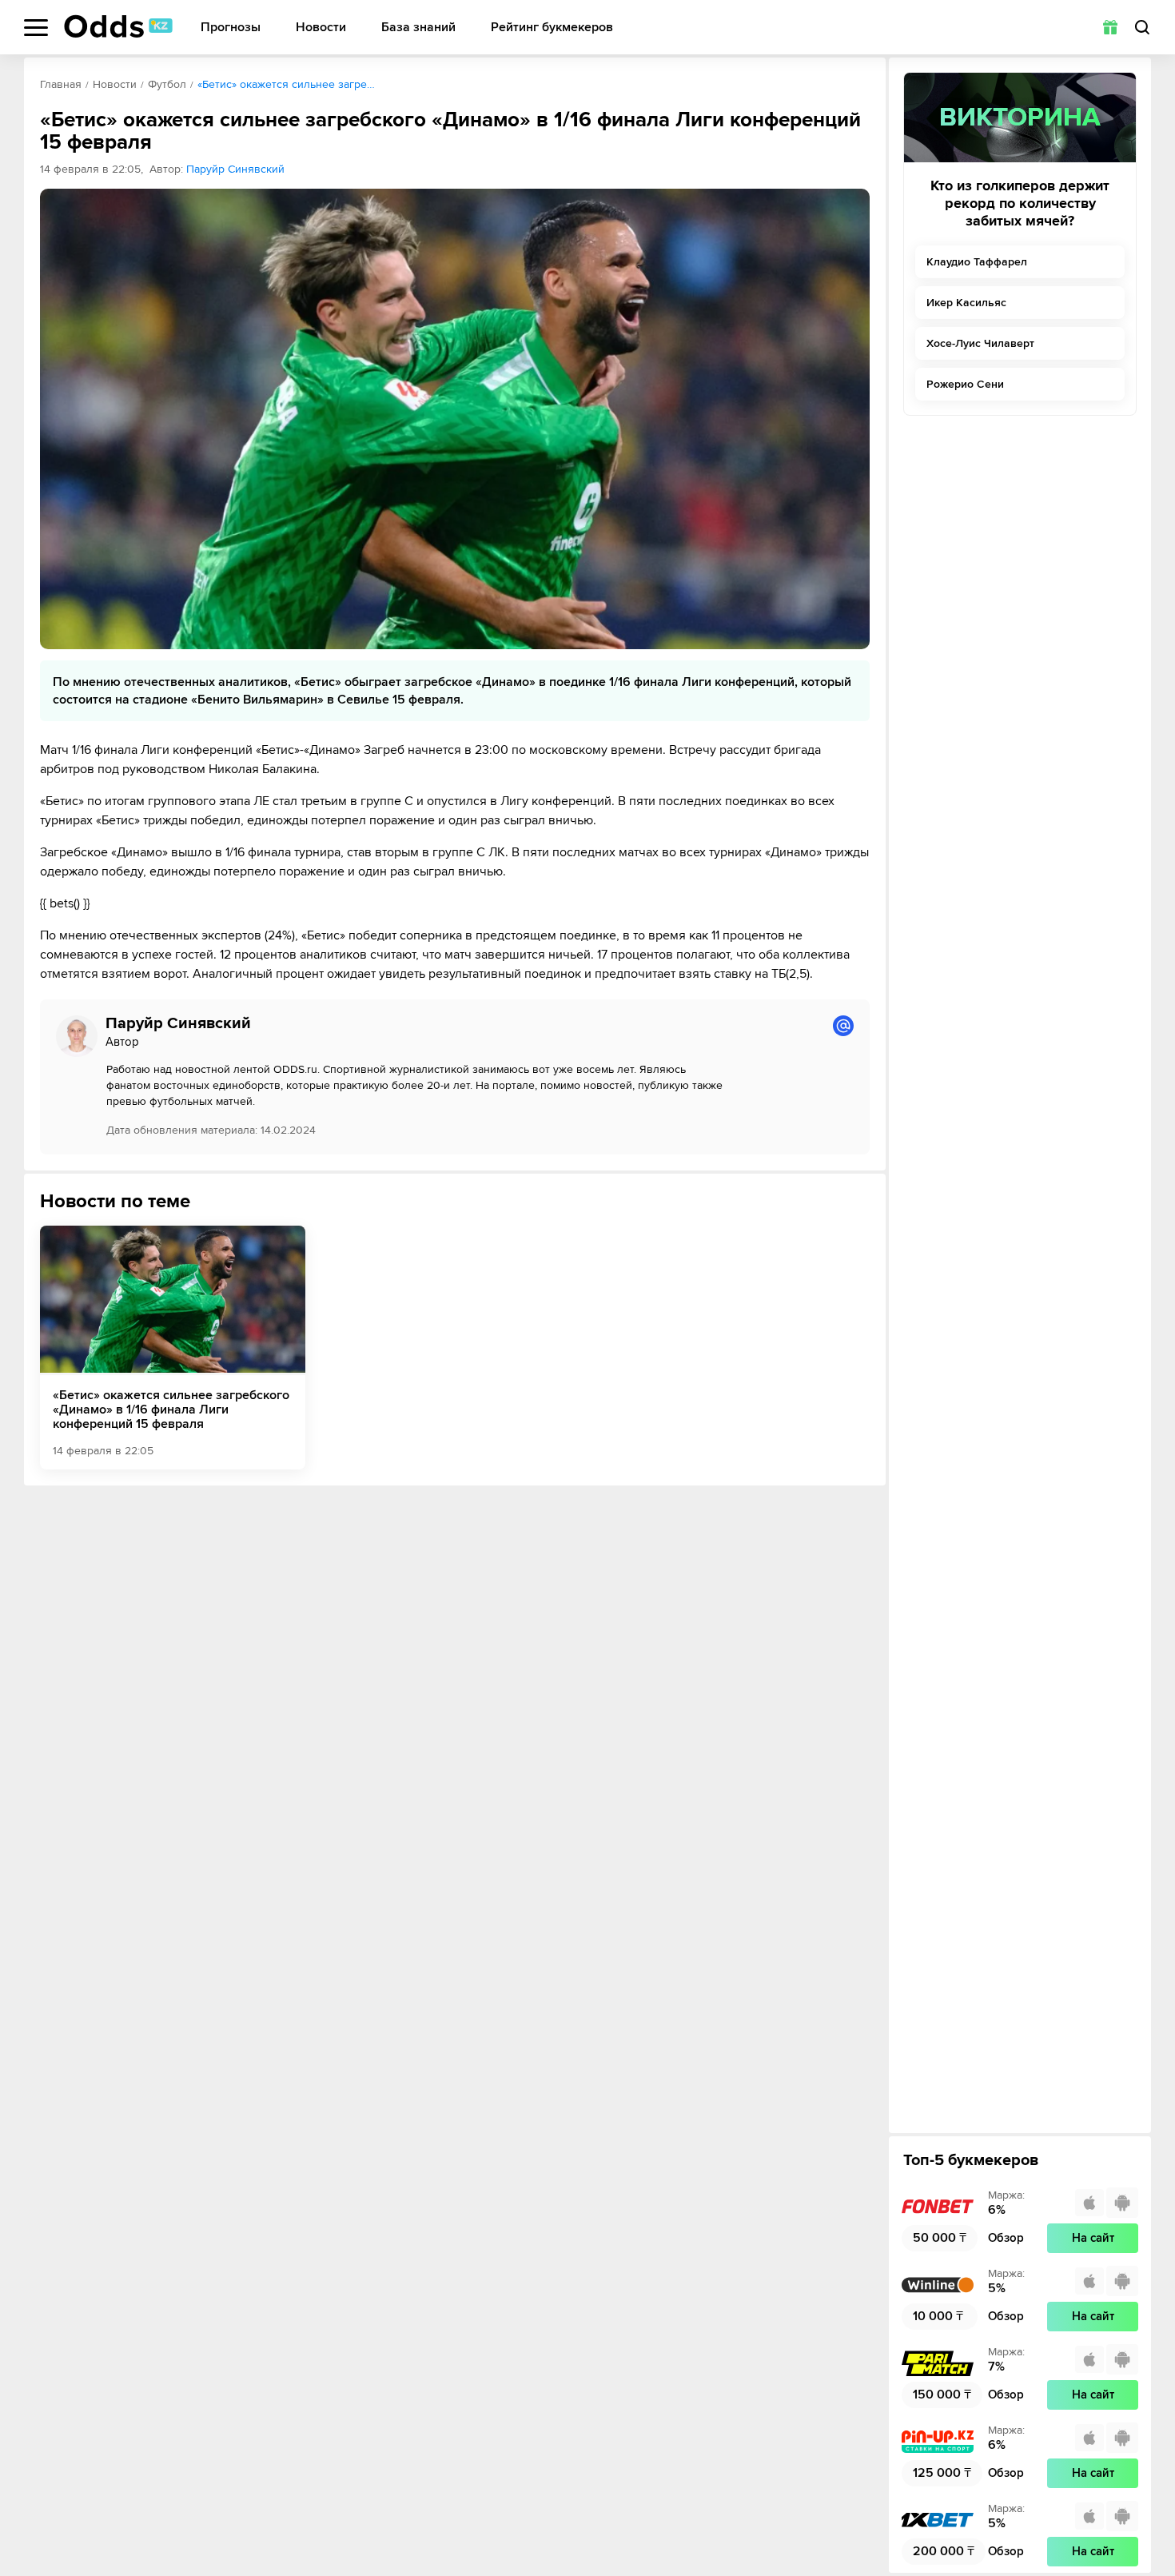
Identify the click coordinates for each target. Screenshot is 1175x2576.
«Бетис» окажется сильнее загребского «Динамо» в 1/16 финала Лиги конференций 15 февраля (171, 1410)
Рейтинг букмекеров (552, 28)
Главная (61, 84)
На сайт (1093, 2238)
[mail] (843, 1026)
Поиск (1142, 27)
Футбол (167, 84)
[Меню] (36, 28)
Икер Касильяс (966, 303)
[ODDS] (118, 26)
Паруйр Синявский (235, 169)
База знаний (418, 28)
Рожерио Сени (965, 384)
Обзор (1006, 2238)
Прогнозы (231, 28)
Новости (321, 28)
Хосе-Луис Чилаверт (980, 343)
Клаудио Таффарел (977, 262)
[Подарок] (1110, 27)
